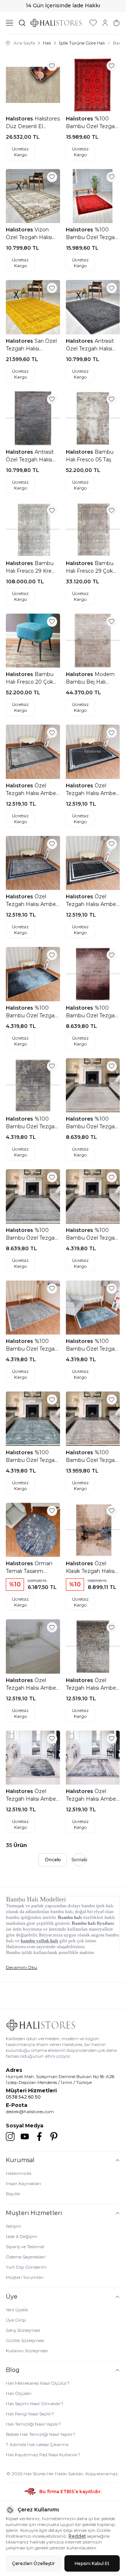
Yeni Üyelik (17, 2310)
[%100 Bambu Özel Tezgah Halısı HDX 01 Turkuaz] (33, 1419)
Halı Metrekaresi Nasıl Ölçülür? (38, 2383)
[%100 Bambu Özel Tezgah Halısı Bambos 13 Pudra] (93, 974)
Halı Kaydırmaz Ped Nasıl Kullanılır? (43, 2455)
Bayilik (13, 2194)
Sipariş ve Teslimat (25, 2247)
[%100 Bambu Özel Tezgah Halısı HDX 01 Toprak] (93, 1419)
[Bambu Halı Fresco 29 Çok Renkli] (93, 529)
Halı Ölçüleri (19, 2393)
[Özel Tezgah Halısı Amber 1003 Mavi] (93, 1758)
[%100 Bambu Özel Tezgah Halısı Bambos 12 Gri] (33, 1085)
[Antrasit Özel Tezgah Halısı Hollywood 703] (33, 419)
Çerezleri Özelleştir (33, 2563)
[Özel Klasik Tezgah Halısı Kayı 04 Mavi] (93, 1530)
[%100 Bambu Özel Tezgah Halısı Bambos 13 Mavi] (33, 974)
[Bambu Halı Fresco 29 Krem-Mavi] (33, 529)
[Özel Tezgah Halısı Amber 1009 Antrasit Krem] (93, 752)
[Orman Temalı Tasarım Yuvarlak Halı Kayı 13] (33, 1530)
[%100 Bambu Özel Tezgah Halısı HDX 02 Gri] (33, 1308)
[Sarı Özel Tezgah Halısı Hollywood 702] (33, 307)
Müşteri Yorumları (25, 2277)
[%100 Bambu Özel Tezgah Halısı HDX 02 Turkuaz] (93, 1308)
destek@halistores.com (30, 2112)
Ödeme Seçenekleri (26, 2257)
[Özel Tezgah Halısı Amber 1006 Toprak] (93, 1646)
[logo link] (56, 23)
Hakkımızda (19, 2173)
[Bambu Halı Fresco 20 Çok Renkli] (33, 641)
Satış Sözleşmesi (23, 2330)
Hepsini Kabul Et (92, 2563)
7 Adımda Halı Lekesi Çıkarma (37, 2444)
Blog (13, 2370)
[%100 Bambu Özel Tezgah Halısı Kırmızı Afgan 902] (93, 196)
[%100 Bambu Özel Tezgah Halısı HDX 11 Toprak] (93, 1085)
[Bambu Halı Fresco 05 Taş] (93, 419)
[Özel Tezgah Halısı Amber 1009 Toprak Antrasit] (33, 752)
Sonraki (79, 1860)
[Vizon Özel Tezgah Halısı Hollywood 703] (33, 196)
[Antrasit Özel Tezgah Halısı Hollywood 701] (93, 307)
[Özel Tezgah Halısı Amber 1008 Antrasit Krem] (93, 863)
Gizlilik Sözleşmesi (25, 2340)
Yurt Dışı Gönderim (26, 2267)
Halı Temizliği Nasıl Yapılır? (33, 2424)
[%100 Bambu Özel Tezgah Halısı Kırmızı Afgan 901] (93, 85)
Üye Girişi (16, 2320)
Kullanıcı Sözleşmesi (27, 2351)
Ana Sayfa (24, 43)
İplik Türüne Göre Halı (82, 43)
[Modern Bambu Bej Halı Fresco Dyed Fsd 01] (93, 641)
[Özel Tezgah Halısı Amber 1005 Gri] (33, 1758)
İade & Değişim (22, 2236)
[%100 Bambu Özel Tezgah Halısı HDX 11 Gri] (33, 1196)
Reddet (77, 2536)
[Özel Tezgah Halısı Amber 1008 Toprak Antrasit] (33, 863)
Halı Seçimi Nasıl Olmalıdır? (35, 2404)
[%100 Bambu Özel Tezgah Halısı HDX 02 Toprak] (93, 1196)
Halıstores (20, 119)
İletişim (14, 2226)
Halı (47, 43)
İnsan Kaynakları (23, 2183)
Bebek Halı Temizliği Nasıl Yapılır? (41, 2434)
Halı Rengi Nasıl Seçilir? (30, 2414)
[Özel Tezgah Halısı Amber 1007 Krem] (33, 1646)
